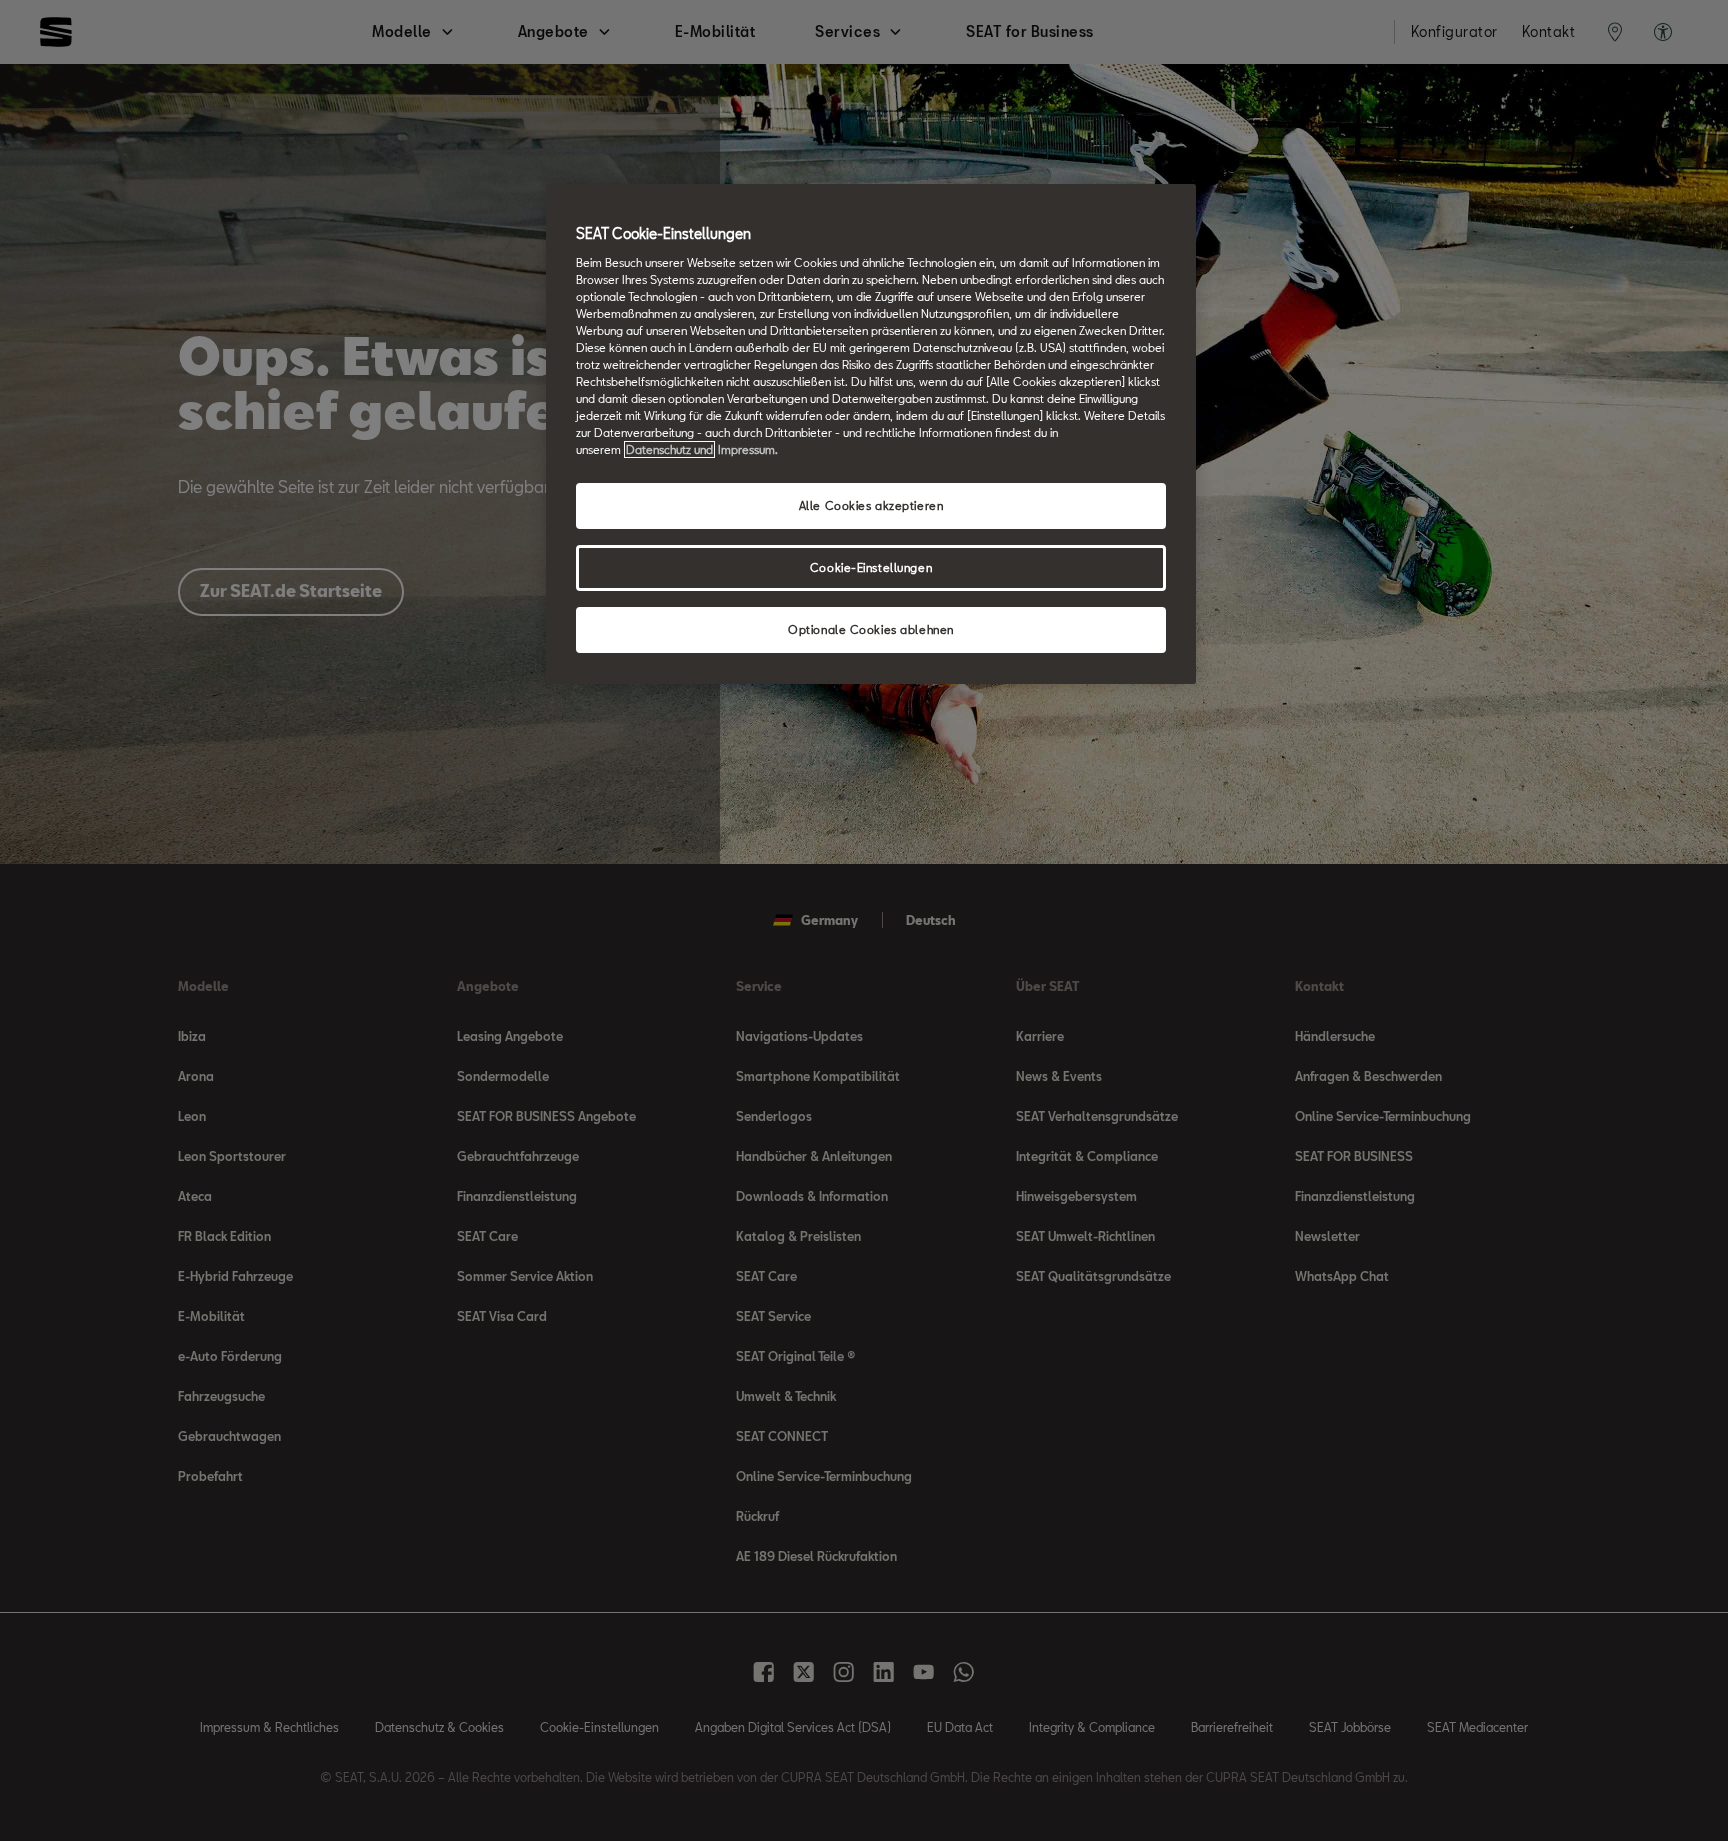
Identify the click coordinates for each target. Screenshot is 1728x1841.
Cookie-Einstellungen (871, 567)
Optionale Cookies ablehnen (871, 629)
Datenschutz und (669, 449)
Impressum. (748, 449)
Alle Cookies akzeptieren (871, 505)
